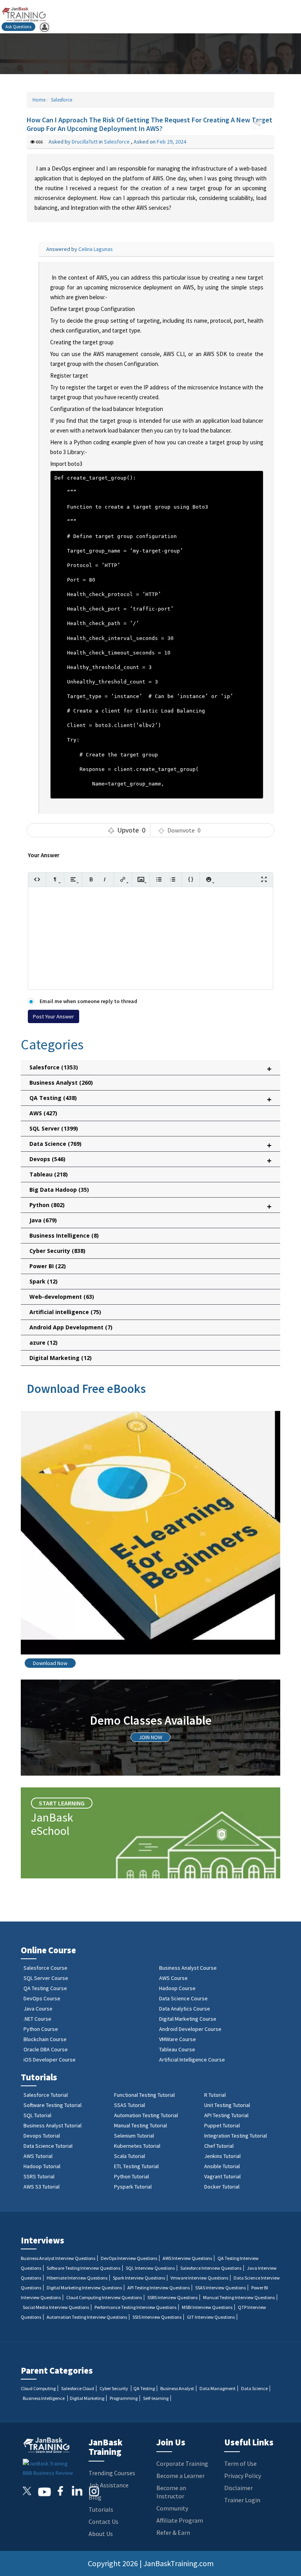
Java (43, 1220)
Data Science (254, 2388)
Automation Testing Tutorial (146, 2115)
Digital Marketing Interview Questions (84, 2288)
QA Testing (144, 2388)
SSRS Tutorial (39, 2176)
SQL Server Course (46, 1978)
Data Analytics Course (185, 2009)
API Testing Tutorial (226, 2115)
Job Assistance (109, 2485)
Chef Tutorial (219, 2146)
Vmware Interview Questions (199, 2278)
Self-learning (156, 2398)
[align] (73, 879)
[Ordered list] (173, 879)
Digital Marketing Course (188, 2019)
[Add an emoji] (209, 879)
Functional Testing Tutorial (144, 2095)
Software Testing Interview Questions (83, 2268)
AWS (43, 1113)
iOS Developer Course (50, 2060)
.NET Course (37, 2019)
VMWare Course (178, 2039)
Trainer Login (242, 2500)
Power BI (48, 1266)
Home (39, 100)
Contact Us (103, 2521)
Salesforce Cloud (78, 2388)
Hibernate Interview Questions (77, 2278)
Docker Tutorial (222, 2187)
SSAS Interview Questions (220, 2288)
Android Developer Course (190, 2029)
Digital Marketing (61, 1358)
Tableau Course (177, 2049)
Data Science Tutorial (48, 2146)
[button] (257, 123)
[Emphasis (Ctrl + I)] (105, 879)
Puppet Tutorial (222, 2125)
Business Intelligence (64, 1235)
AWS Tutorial (38, 2156)
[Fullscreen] (264, 879)
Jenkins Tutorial (222, 2156)
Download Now (50, 1663)
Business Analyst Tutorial (53, 2125)
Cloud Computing (38, 2388)
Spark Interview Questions (139, 2278)
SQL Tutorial (37, 2115)
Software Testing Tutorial (53, 2105)
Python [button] (150, 1206)
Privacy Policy (243, 2476)
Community (172, 2508)
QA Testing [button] (150, 1099)
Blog (95, 2497)
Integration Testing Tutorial (236, 2136)
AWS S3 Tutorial (42, 2187)
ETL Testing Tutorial (136, 2166)
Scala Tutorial (130, 2156)
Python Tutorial (131, 2176)
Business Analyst (61, 1083)
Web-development (62, 1297)
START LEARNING (62, 1803)
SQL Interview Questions (150, 2268)
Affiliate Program (180, 2520)
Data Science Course (183, 1998)
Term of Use (240, 2463)
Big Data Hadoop (59, 1190)
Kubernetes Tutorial (137, 2146)
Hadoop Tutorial (42, 2166)
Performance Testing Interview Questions (135, 2307)
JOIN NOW (150, 1737)
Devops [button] (150, 1161)
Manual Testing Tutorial (141, 2125)
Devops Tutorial (42, 2136)
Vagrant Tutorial (222, 2176)
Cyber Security (57, 1251)
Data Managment (218, 2388)
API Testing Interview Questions (159, 2288)
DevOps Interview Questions (129, 2258)
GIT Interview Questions (211, 2317)
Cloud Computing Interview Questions (104, 2297)
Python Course (41, 2029)
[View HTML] (37, 879)
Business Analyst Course (188, 1968)
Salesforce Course (45, 1968)
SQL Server (54, 1128)
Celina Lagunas (96, 249)
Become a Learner (180, 2476)
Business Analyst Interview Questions (58, 2258)
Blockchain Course (45, 2039)
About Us (101, 2534)
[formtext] (55, 879)
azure (44, 1343)
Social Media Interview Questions (56, 2307)
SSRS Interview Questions (172, 2297)
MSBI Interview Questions (207, 2307)
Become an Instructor (171, 2492)
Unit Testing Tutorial (227, 2105)
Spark (44, 1281)
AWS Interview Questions (187, 2258)
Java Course (38, 2009)
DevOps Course (42, 1998)
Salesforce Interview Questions (211, 2268)
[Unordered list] (159, 879)
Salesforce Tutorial (46, 2095)
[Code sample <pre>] (191, 879)
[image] (141, 879)
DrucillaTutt (85, 142)
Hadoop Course (177, 1988)
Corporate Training (182, 2463)
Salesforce (61, 100)
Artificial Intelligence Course (192, 2060)
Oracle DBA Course (46, 2049)
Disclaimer (238, 2488)
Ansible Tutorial (222, 2166)
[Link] (123, 879)
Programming (124, 2398)
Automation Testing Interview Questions (87, 2317)
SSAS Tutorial (130, 2105)
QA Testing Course (45, 1988)
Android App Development (71, 1327)
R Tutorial (215, 2095)
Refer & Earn (173, 2532)
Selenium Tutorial (134, 2136)
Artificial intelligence (65, 1312)
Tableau (49, 1174)
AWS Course (173, 1978)
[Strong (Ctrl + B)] (91, 879)
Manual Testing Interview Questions (239, 2297)
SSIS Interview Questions (157, 2317)
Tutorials (101, 2509)
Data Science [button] (150, 1145)
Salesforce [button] (150, 1069)
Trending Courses (112, 2473)
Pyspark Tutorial (133, 2187)
